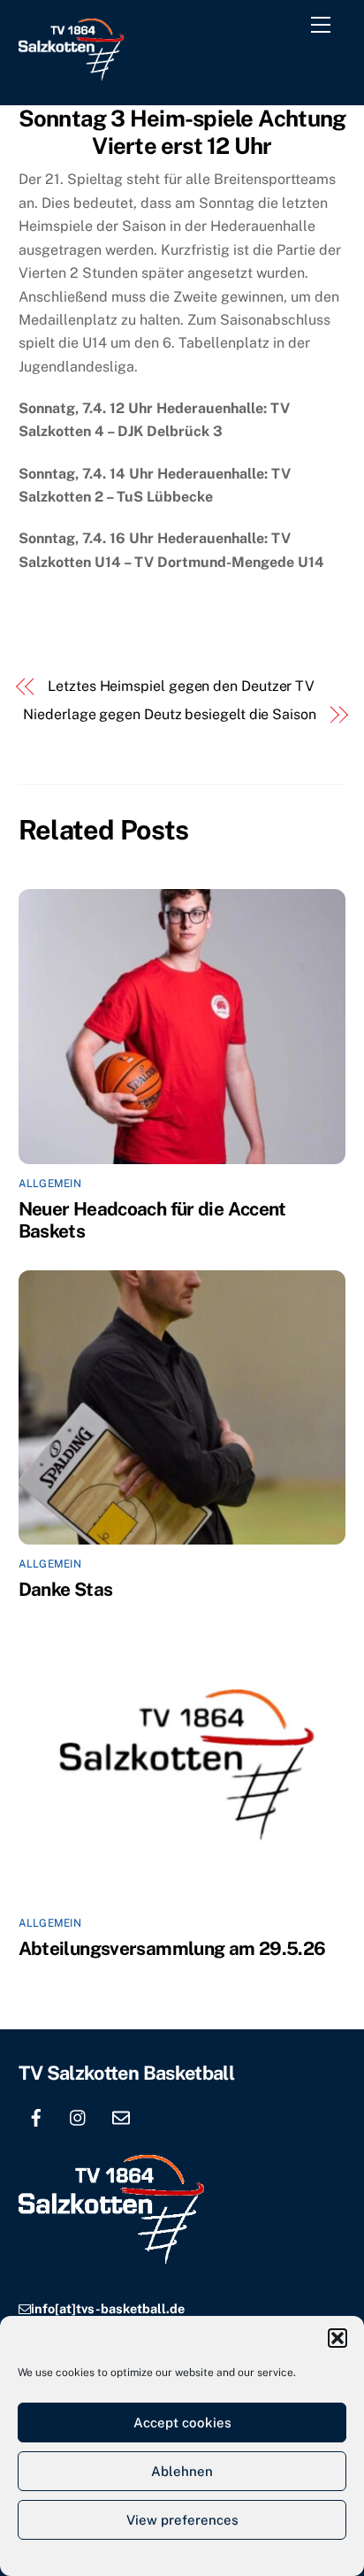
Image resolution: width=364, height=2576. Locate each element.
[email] (121, 2116)
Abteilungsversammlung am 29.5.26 (172, 1948)
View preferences (182, 2520)
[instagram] (79, 2116)
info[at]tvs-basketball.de (108, 2308)
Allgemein (50, 1184)
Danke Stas (66, 1589)
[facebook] (36, 2116)
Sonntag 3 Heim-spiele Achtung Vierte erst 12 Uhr (182, 132)
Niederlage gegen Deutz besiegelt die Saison (170, 714)
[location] (163, 2116)
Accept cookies (182, 2423)
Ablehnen (182, 2471)
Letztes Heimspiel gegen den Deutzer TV (181, 686)
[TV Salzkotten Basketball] (71, 73)
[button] (337, 2338)
